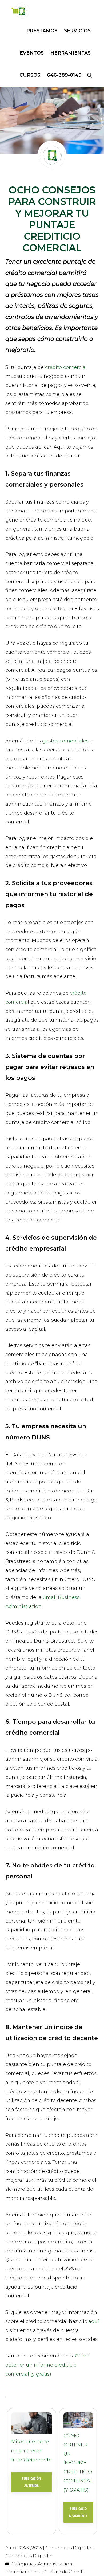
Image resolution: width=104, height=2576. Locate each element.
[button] (89, 75)
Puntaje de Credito (64, 2572)
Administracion (55, 2564)
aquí (94, 2321)
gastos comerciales (65, 741)
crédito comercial (66, 367)
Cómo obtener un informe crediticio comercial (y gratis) (47, 2365)
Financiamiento (23, 2572)
